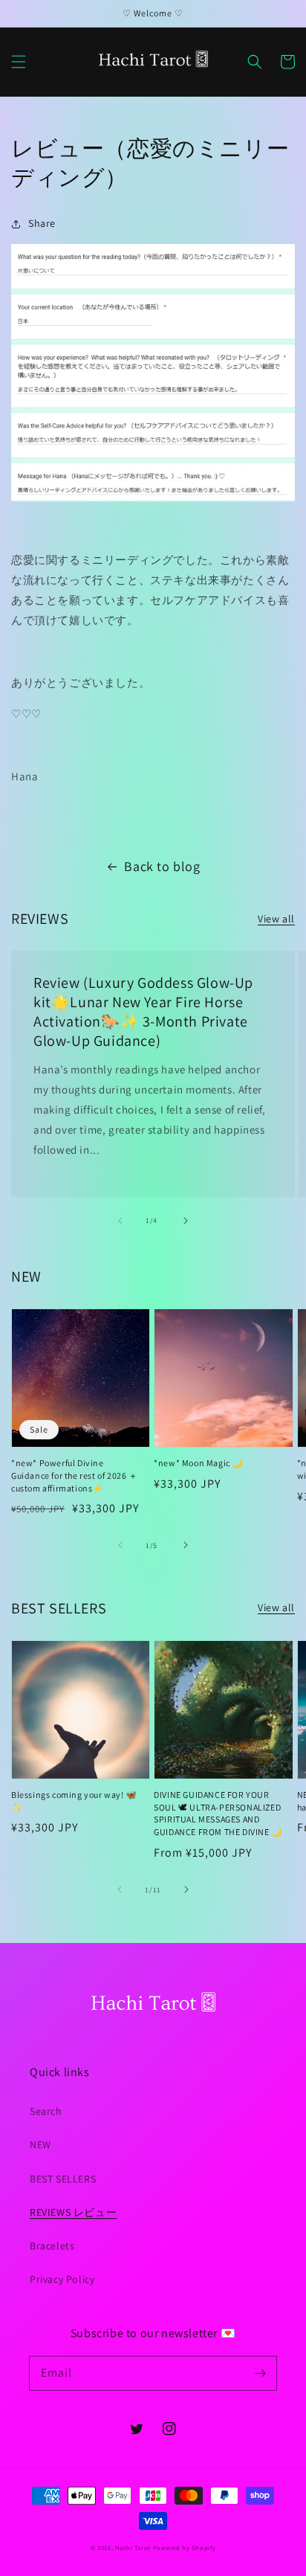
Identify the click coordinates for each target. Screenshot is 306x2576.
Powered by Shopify (185, 2547)
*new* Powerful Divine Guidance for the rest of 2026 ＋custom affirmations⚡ (75, 1475)
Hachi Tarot (133, 2547)
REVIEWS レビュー (73, 2212)
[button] (19, 62)
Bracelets (52, 2246)
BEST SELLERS (63, 2179)
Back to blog (162, 866)
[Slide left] (120, 1221)
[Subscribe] (260, 2373)
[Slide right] (186, 1221)
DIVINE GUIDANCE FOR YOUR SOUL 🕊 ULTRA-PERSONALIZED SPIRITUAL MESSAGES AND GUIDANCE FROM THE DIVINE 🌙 (218, 1813)
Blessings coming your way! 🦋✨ (74, 1801)
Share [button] (42, 223)
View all (276, 919)
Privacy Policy (62, 2279)
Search (46, 2111)
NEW (40, 2145)
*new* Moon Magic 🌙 (199, 1463)
